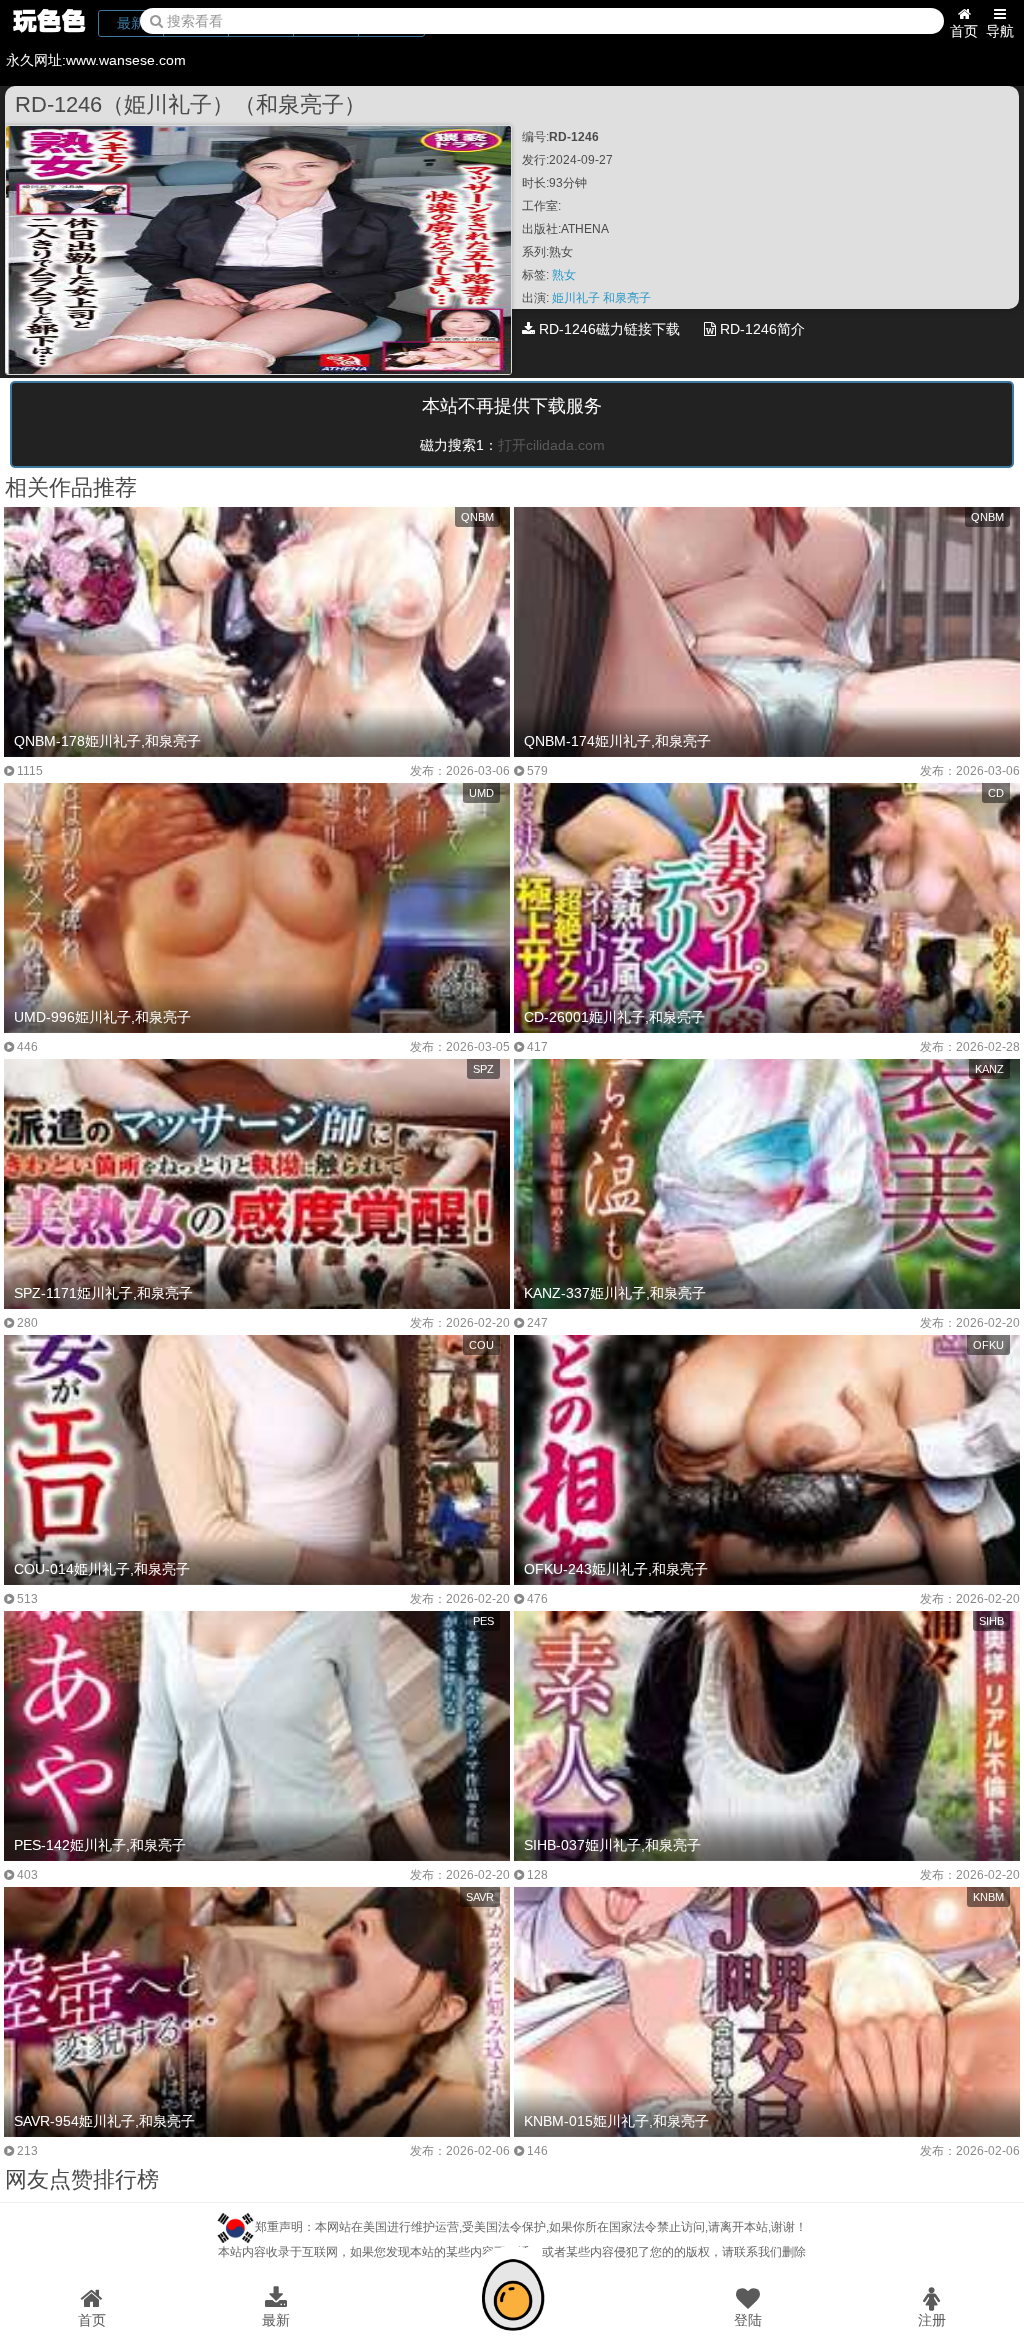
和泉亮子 (627, 298)
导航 (1000, 31)
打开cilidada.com (551, 445)
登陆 (748, 2320)
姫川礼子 (577, 298)
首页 (964, 31)
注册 (932, 2320)
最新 (276, 2320)
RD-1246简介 (760, 329)
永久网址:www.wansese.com (96, 60)
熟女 (564, 275)
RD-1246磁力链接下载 (607, 329)
